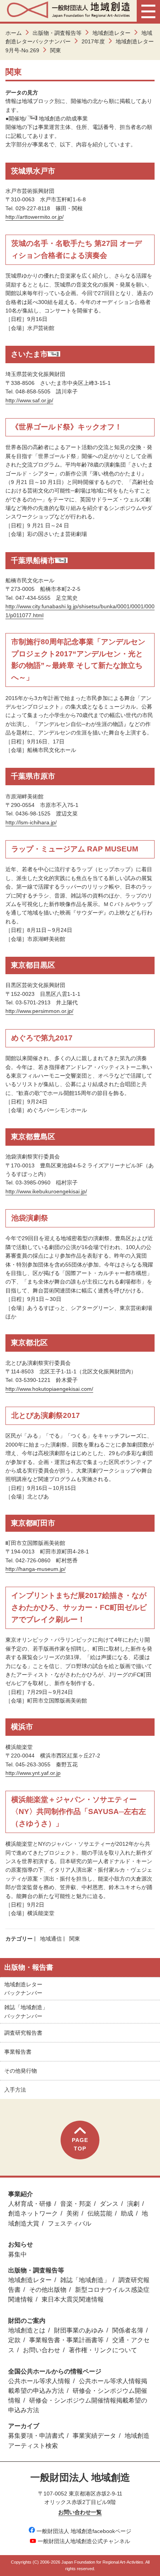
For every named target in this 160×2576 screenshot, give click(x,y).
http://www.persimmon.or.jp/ (39, 1011)
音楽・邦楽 (76, 2204)
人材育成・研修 (30, 2204)
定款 (14, 2340)
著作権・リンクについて (103, 2350)
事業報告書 (18, 2052)
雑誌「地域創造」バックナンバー (26, 2011)
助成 (127, 2213)
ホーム (14, 33)
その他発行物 (21, 2071)
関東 (75, 1939)
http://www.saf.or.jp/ (29, 400)
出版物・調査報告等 (57, 33)
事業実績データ (94, 2436)
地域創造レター (111, 33)
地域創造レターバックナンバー (23, 1989)
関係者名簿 (128, 2330)
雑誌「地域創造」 (85, 2280)
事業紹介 (21, 2194)
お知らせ (21, 2244)
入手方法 (15, 2090)
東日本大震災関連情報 (73, 2299)
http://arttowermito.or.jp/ (35, 217)
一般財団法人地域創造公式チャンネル (84, 2541)
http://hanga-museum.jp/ (36, 1569)
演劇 (133, 2204)
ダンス (109, 2204)
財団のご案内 (27, 2321)
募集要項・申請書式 (36, 2436)
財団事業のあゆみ (79, 2330)
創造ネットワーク (33, 2213)
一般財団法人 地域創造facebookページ (84, 2531)
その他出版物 (48, 2290)
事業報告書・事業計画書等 (66, 2340)
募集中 (17, 2254)
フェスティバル (70, 2223)
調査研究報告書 (23, 2033)
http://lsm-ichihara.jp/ (31, 822)
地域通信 (51, 1939)
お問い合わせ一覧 (80, 2512)
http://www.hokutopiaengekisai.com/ (49, 1389)
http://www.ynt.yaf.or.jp (33, 1773)
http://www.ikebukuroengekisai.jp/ (46, 1191)
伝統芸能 (100, 2213)
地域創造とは (27, 2330)
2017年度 (93, 41)
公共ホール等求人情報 (39, 2381)
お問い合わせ (42, 2350)
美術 (73, 2213)
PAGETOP (80, 2144)
